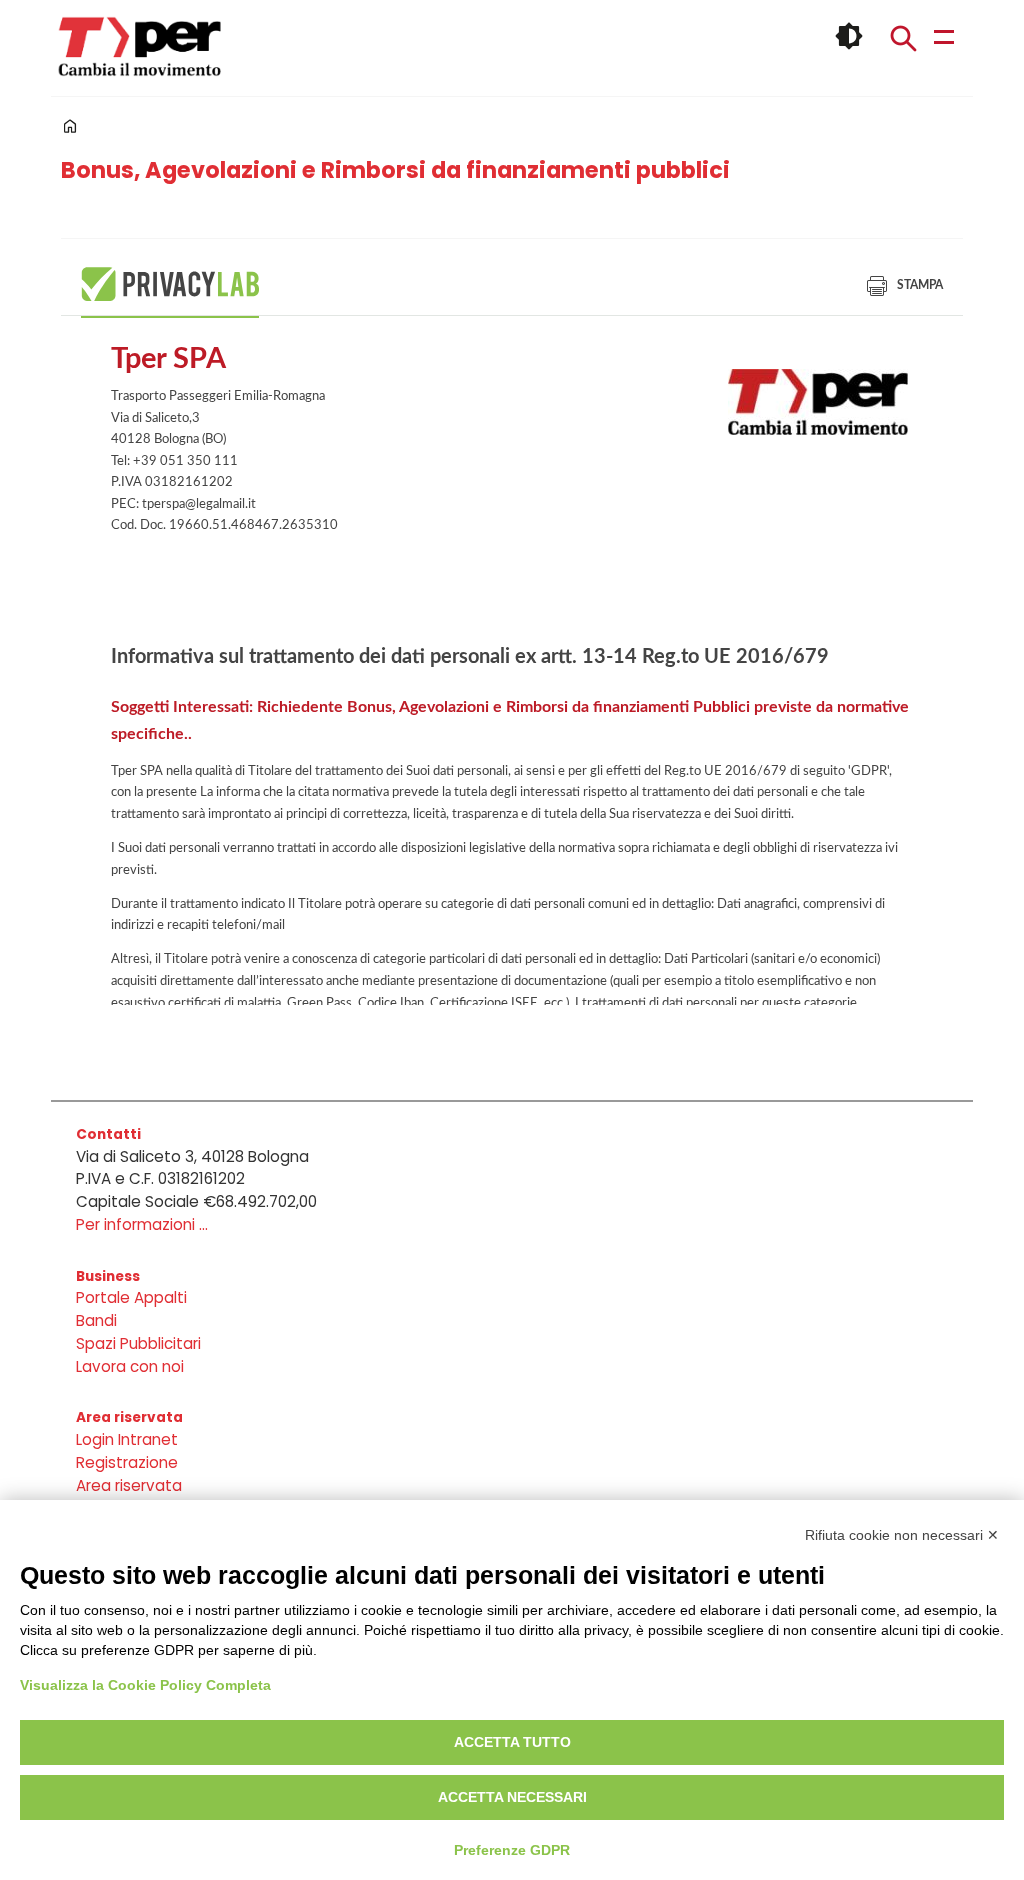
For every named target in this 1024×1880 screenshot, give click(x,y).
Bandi (96, 1320)
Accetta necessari (512, 1797)
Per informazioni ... (142, 1224)
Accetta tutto (512, 1742)
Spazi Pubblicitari (138, 1343)
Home (70, 126)
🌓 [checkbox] (849, 36)
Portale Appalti (131, 1297)
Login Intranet (127, 1439)
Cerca (903, 38)
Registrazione (127, 1462)
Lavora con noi (130, 1366)
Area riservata (129, 1485)
